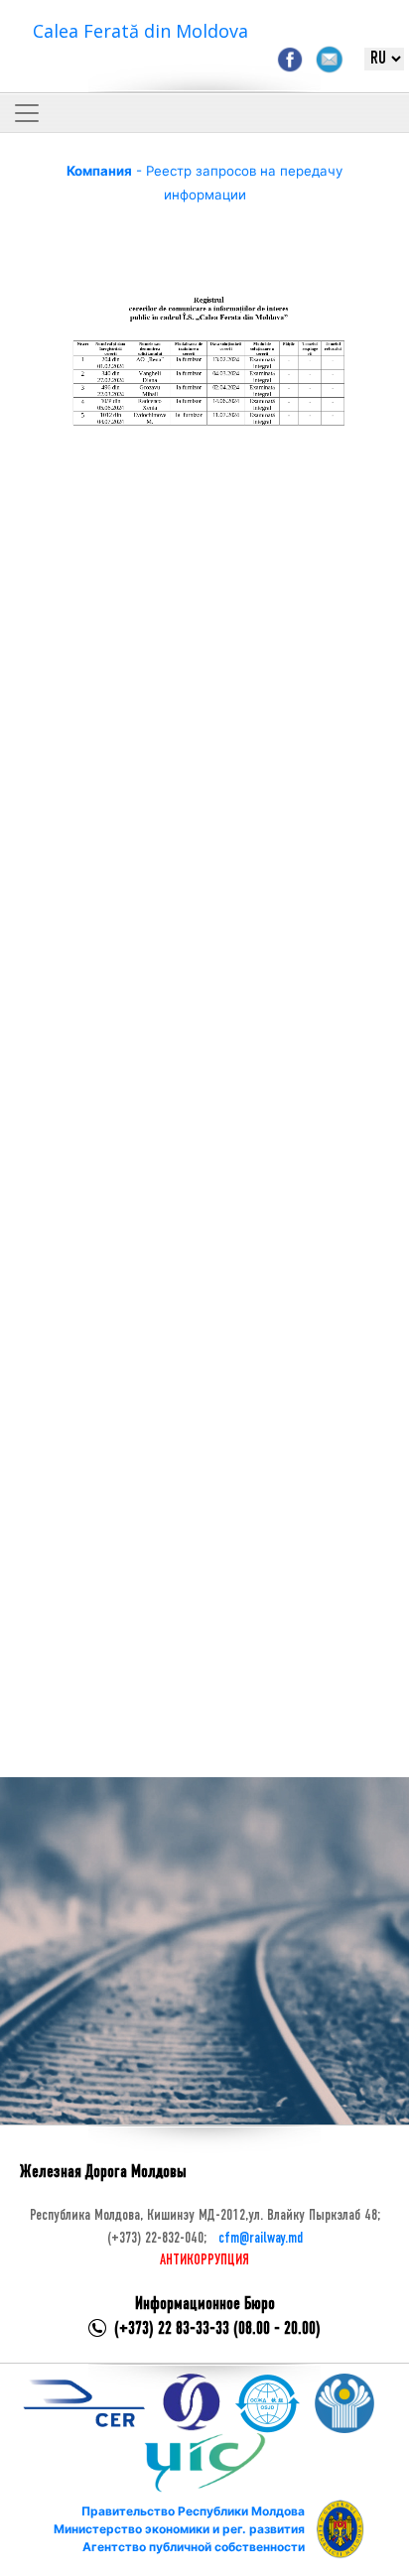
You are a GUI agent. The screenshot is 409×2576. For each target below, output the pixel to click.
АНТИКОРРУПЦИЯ (204, 2260)
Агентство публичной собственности (194, 2547)
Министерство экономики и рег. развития (179, 2529)
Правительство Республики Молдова (193, 2511)
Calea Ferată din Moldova (140, 31)
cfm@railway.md (261, 2239)
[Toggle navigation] (27, 113)
